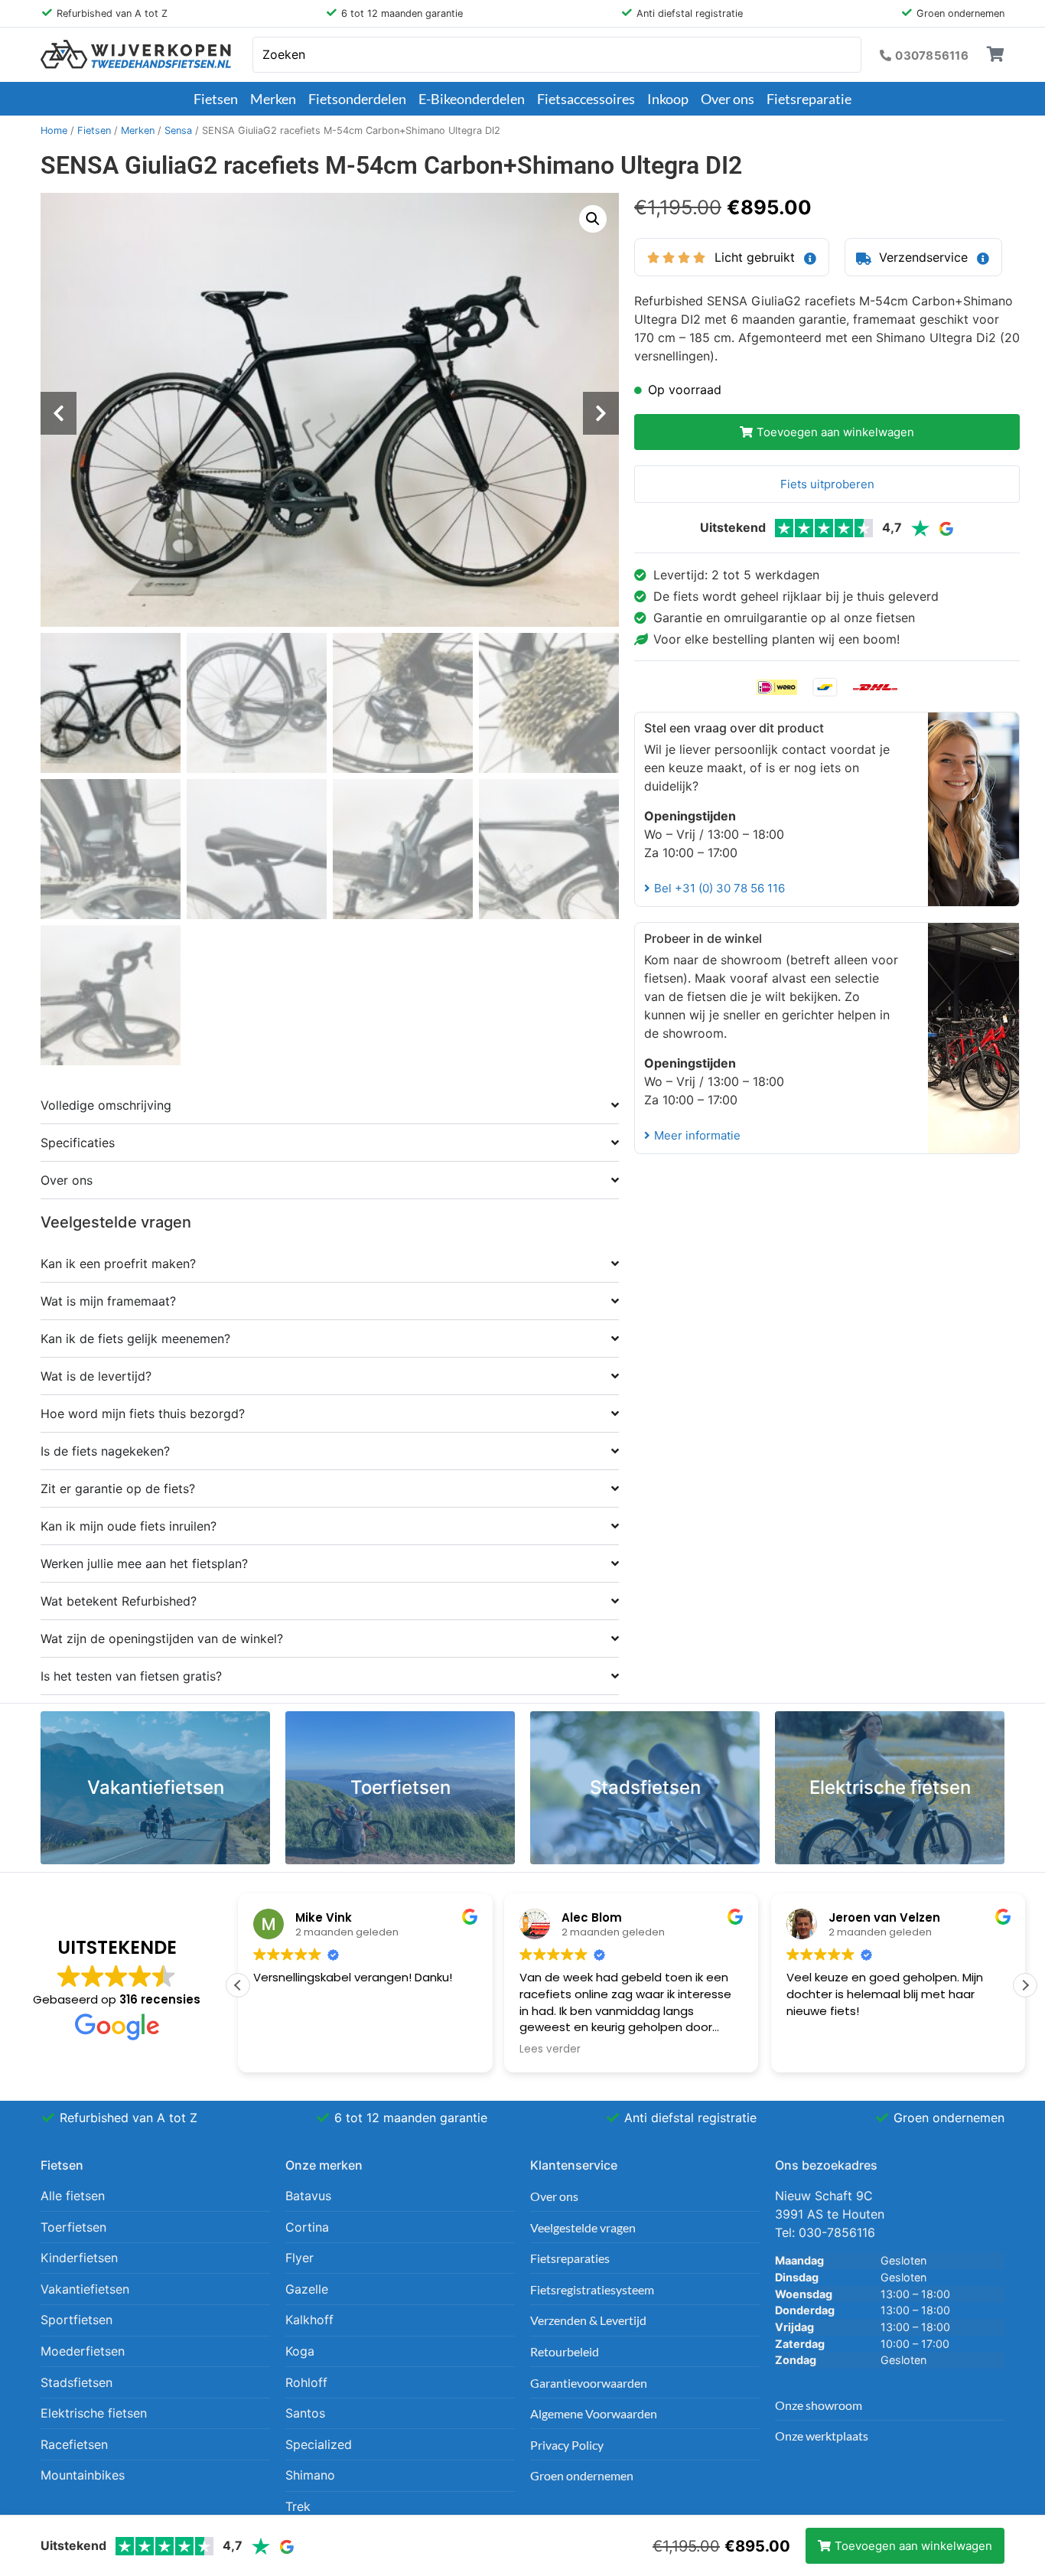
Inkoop (668, 99)
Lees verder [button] (550, 2049)
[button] (593, 219)
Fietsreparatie (809, 99)
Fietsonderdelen (357, 99)
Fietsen (216, 99)
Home (54, 130)
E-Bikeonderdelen (472, 99)
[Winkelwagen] (996, 54)
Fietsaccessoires (586, 99)
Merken (273, 99)
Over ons (728, 99)
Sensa (178, 130)
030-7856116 (837, 2232)
